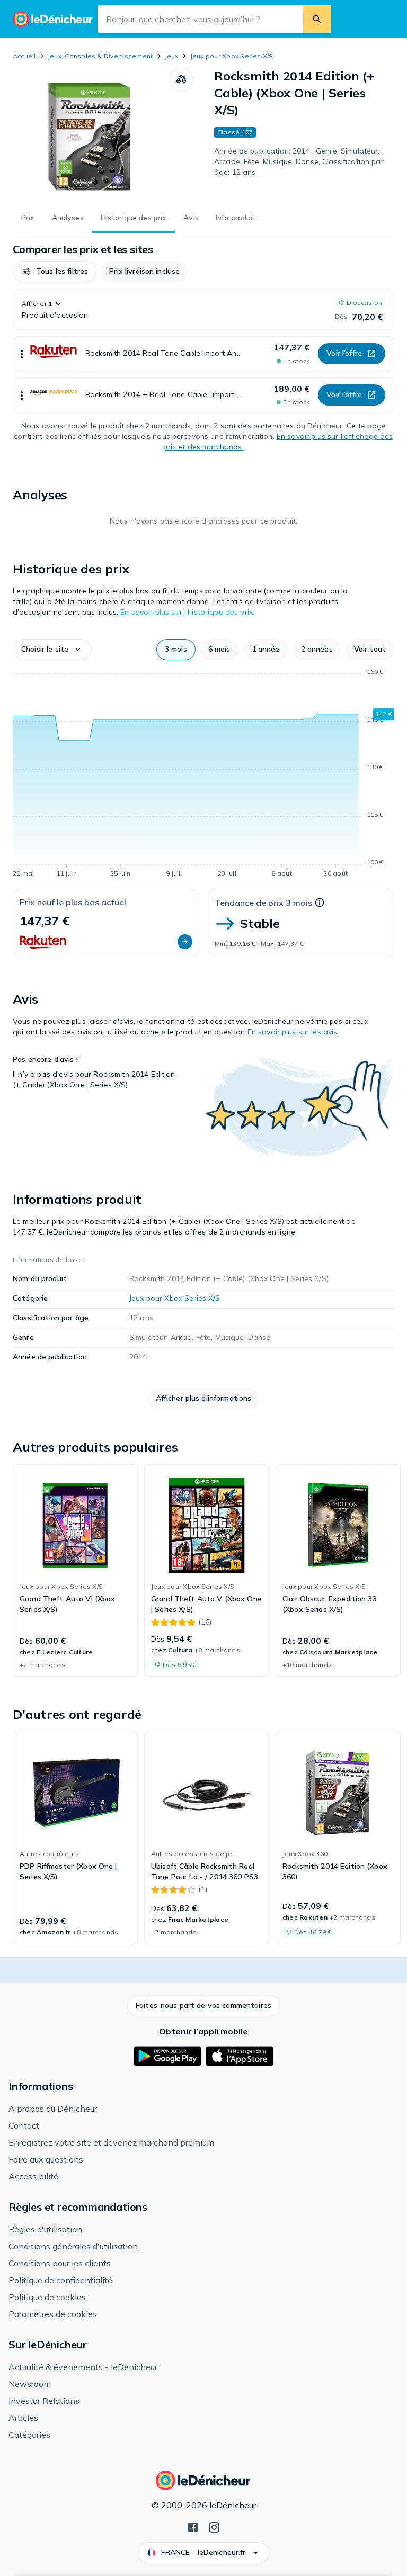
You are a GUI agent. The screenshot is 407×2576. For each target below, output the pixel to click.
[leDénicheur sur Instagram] (214, 2526)
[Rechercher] (317, 19)
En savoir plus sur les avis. (293, 1032)
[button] (55, 272)
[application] (203, 774)
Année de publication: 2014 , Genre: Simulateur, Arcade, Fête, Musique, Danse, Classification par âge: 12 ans (299, 161)
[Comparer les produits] (181, 79)
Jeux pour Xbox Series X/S (232, 56)
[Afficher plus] (22, 354)
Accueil (24, 56)
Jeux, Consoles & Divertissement (100, 56)
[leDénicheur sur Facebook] (193, 2526)
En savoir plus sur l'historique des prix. (187, 612)
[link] (75, 1571)
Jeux (172, 56)
